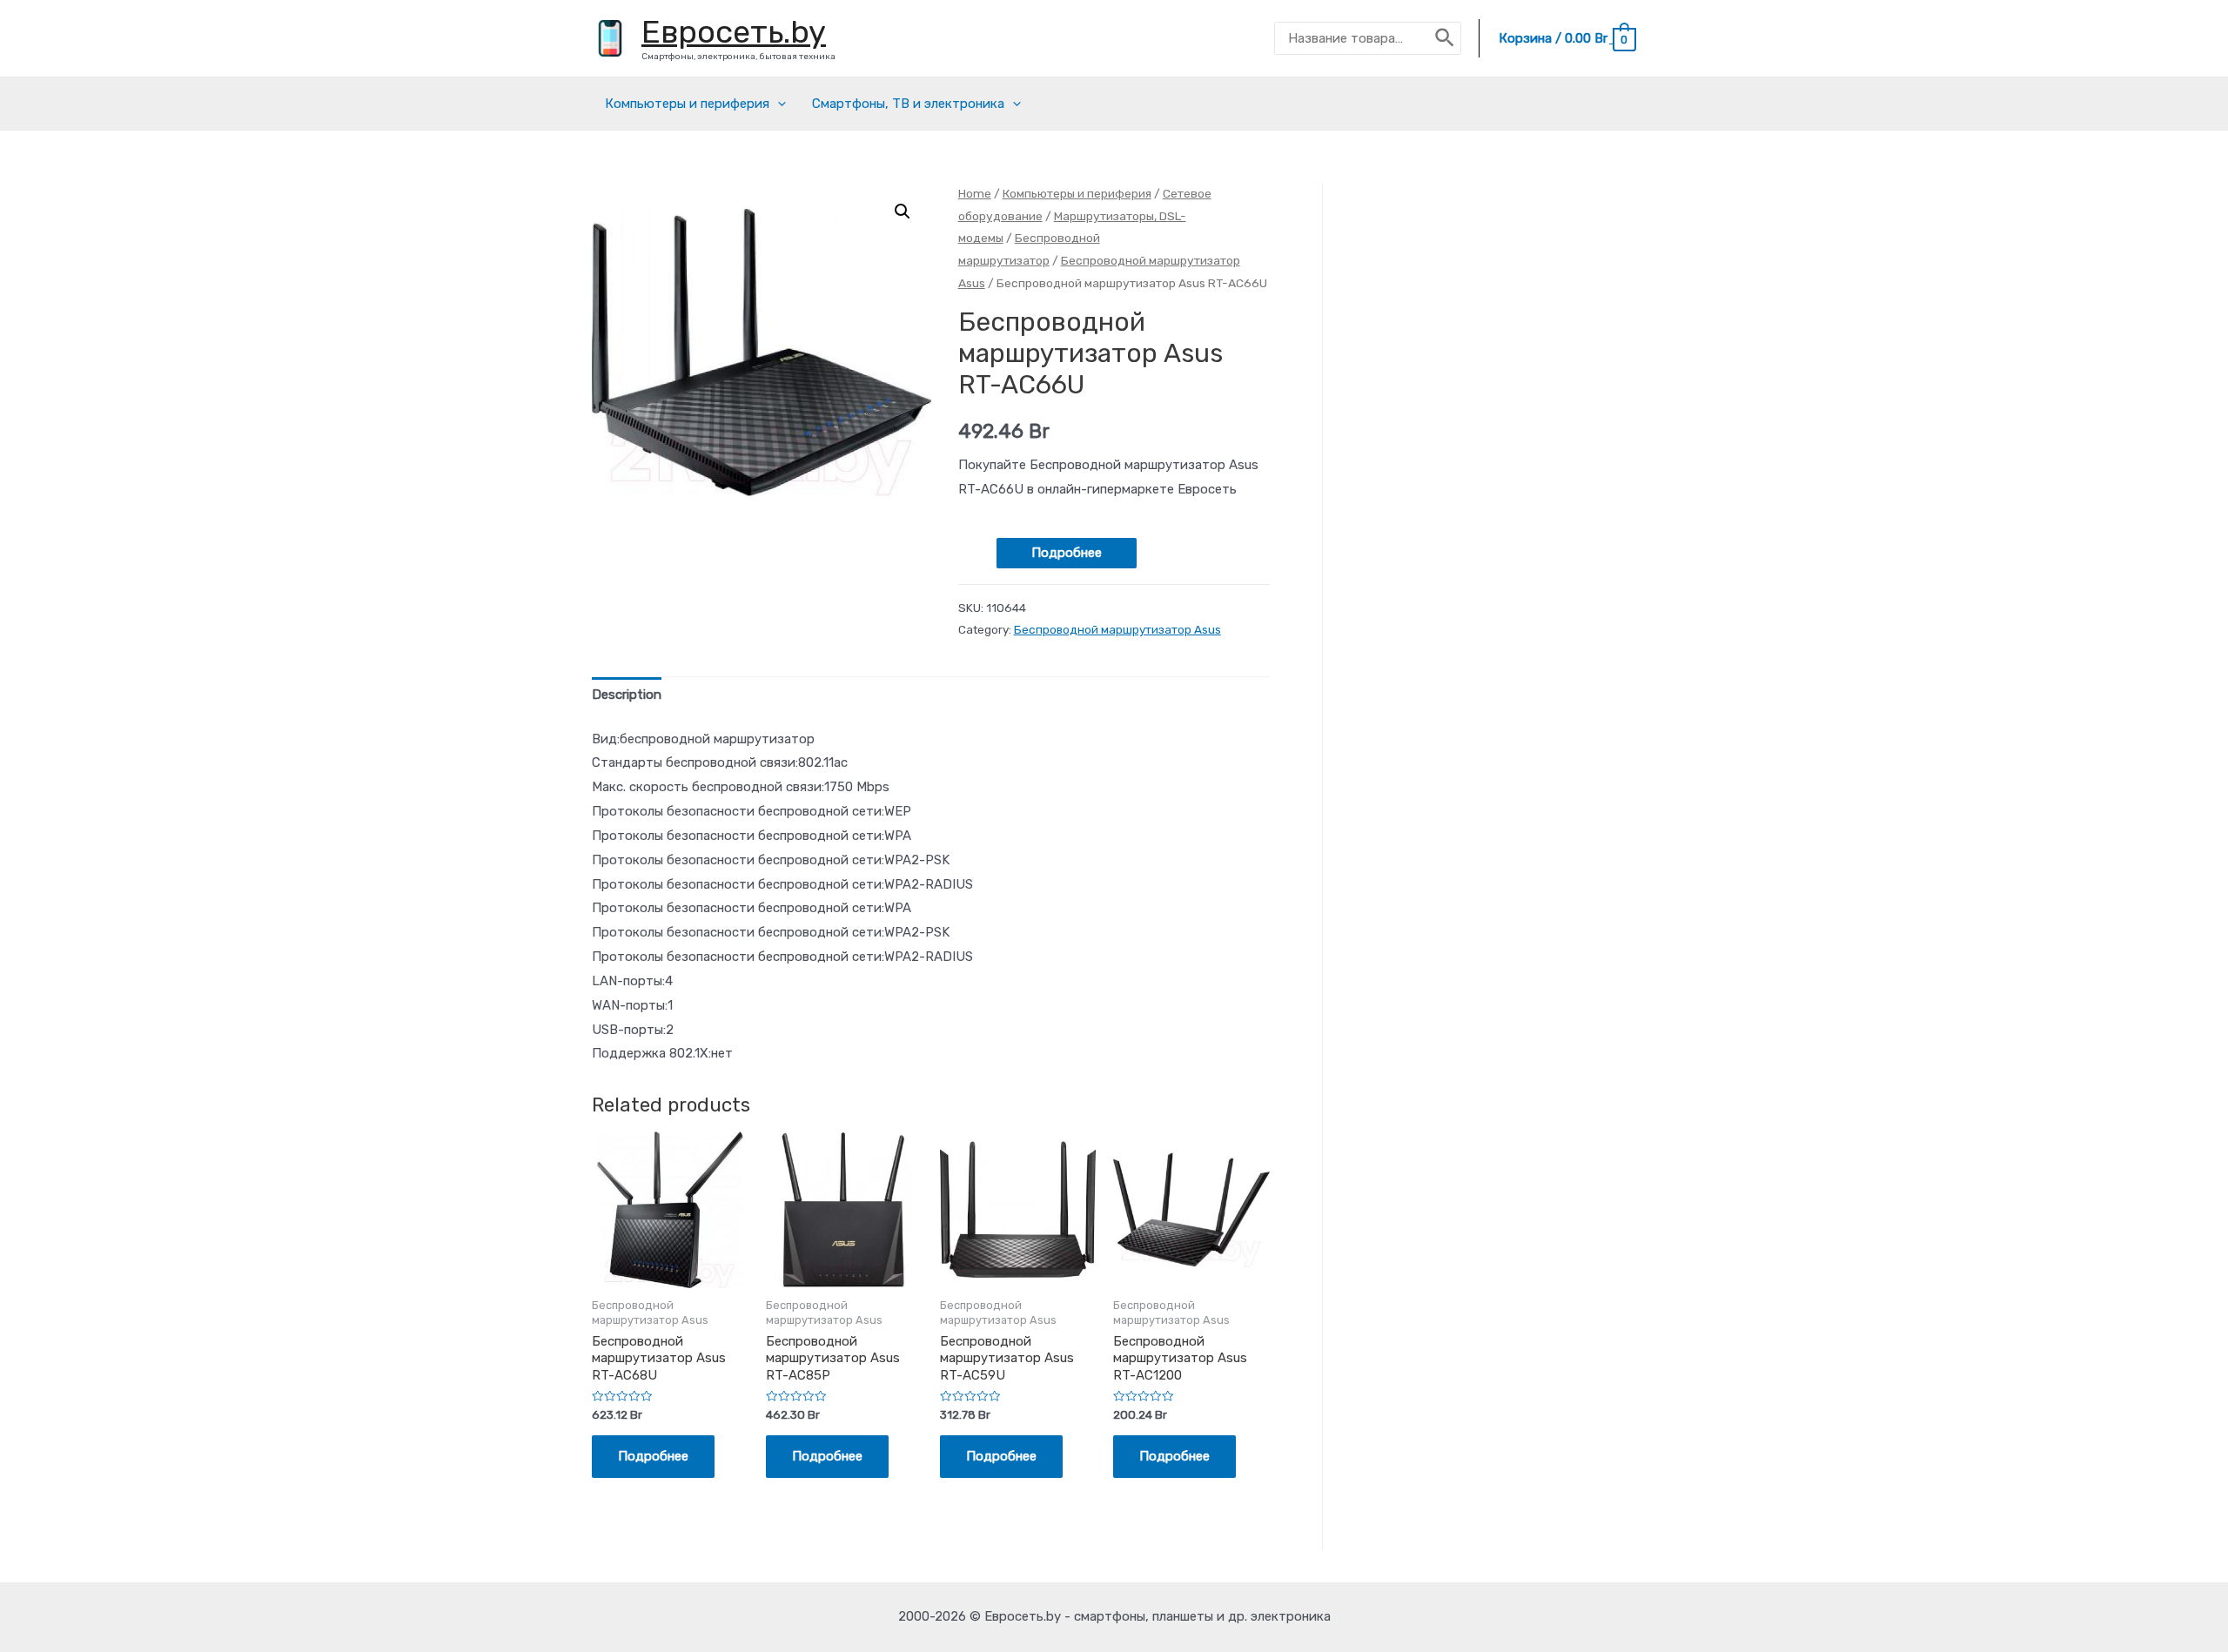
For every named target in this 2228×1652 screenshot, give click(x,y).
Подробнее (1067, 553)
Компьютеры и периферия (687, 104)
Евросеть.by (734, 32)
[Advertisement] (1505, 480)
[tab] (627, 696)
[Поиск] (1446, 38)
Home (975, 193)
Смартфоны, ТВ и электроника (908, 104)
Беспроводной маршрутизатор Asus (1117, 629)
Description (627, 695)
